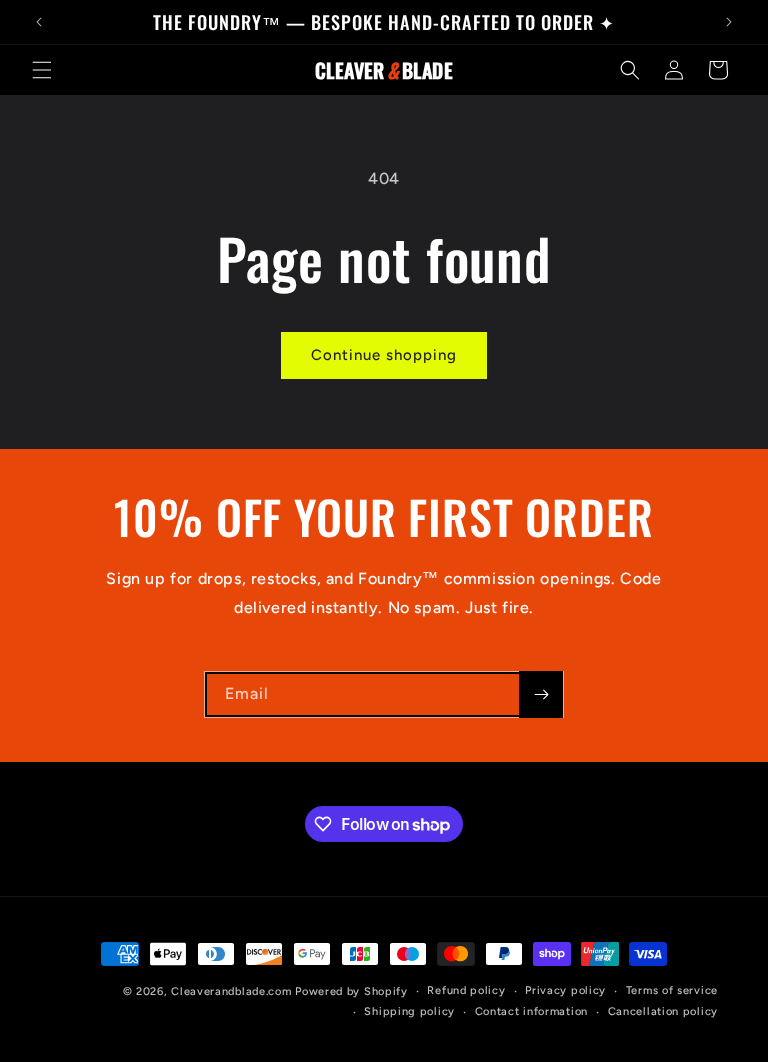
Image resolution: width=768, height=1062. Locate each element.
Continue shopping (384, 355)
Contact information (531, 1011)
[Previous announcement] (39, 22)
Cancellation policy (663, 1011)
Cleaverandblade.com (231, 991)
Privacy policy (565, 990)
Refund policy (466, 990)
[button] (42, 70)
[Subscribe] (541, 694)
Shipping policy (409, 1011)
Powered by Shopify (351, 991)
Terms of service (672, 990)
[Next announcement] (729, 22)
